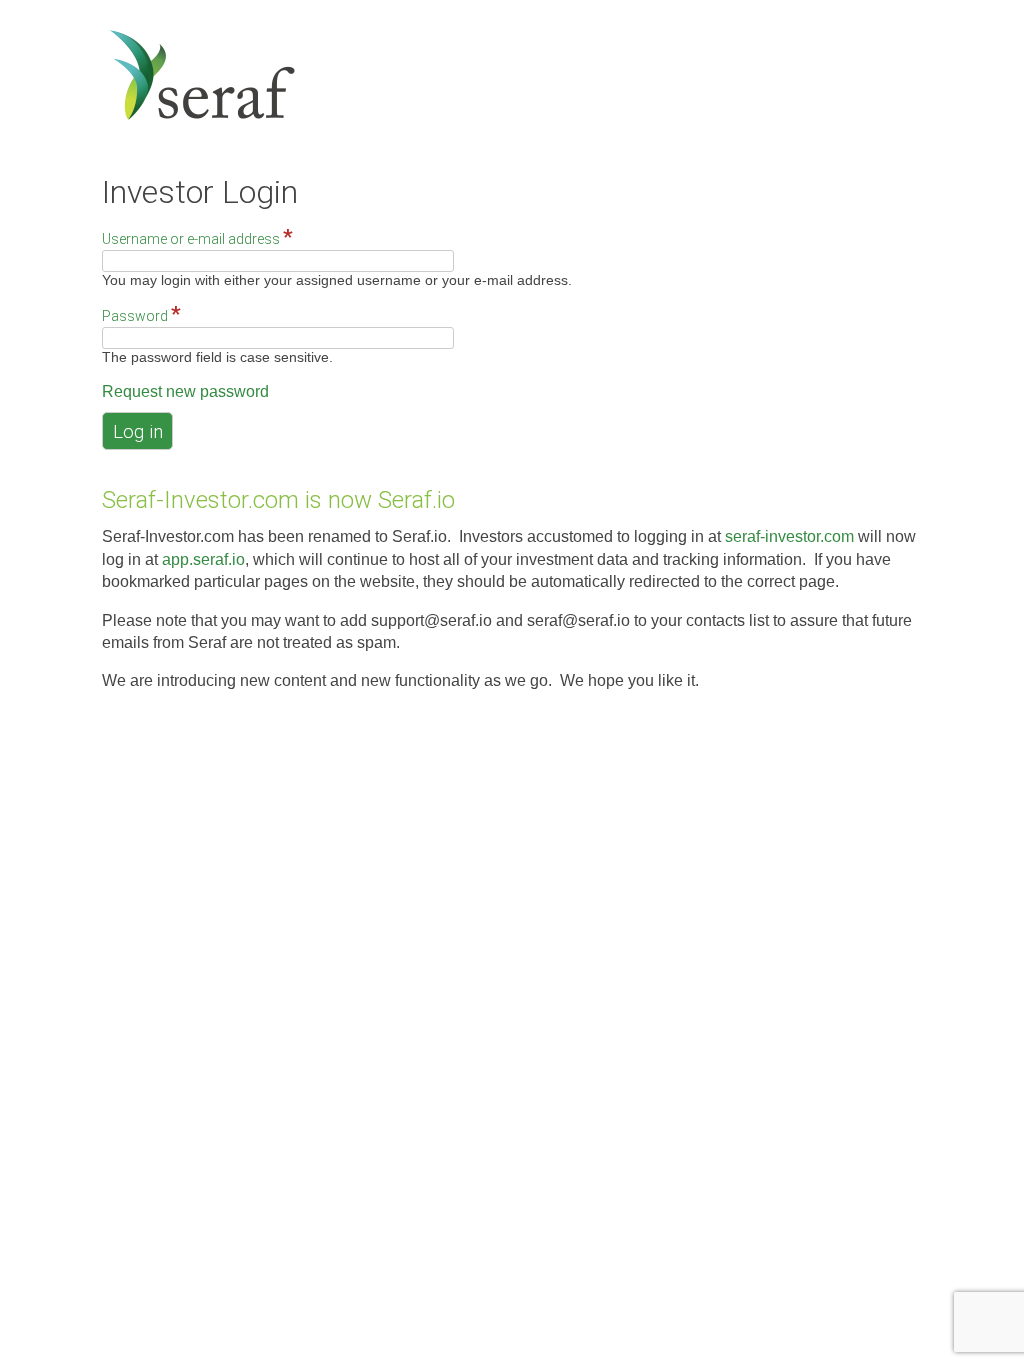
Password (141, 315)
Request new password (185, 391)
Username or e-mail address (197, 238)
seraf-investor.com (789, 536)
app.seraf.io (203, 559)
